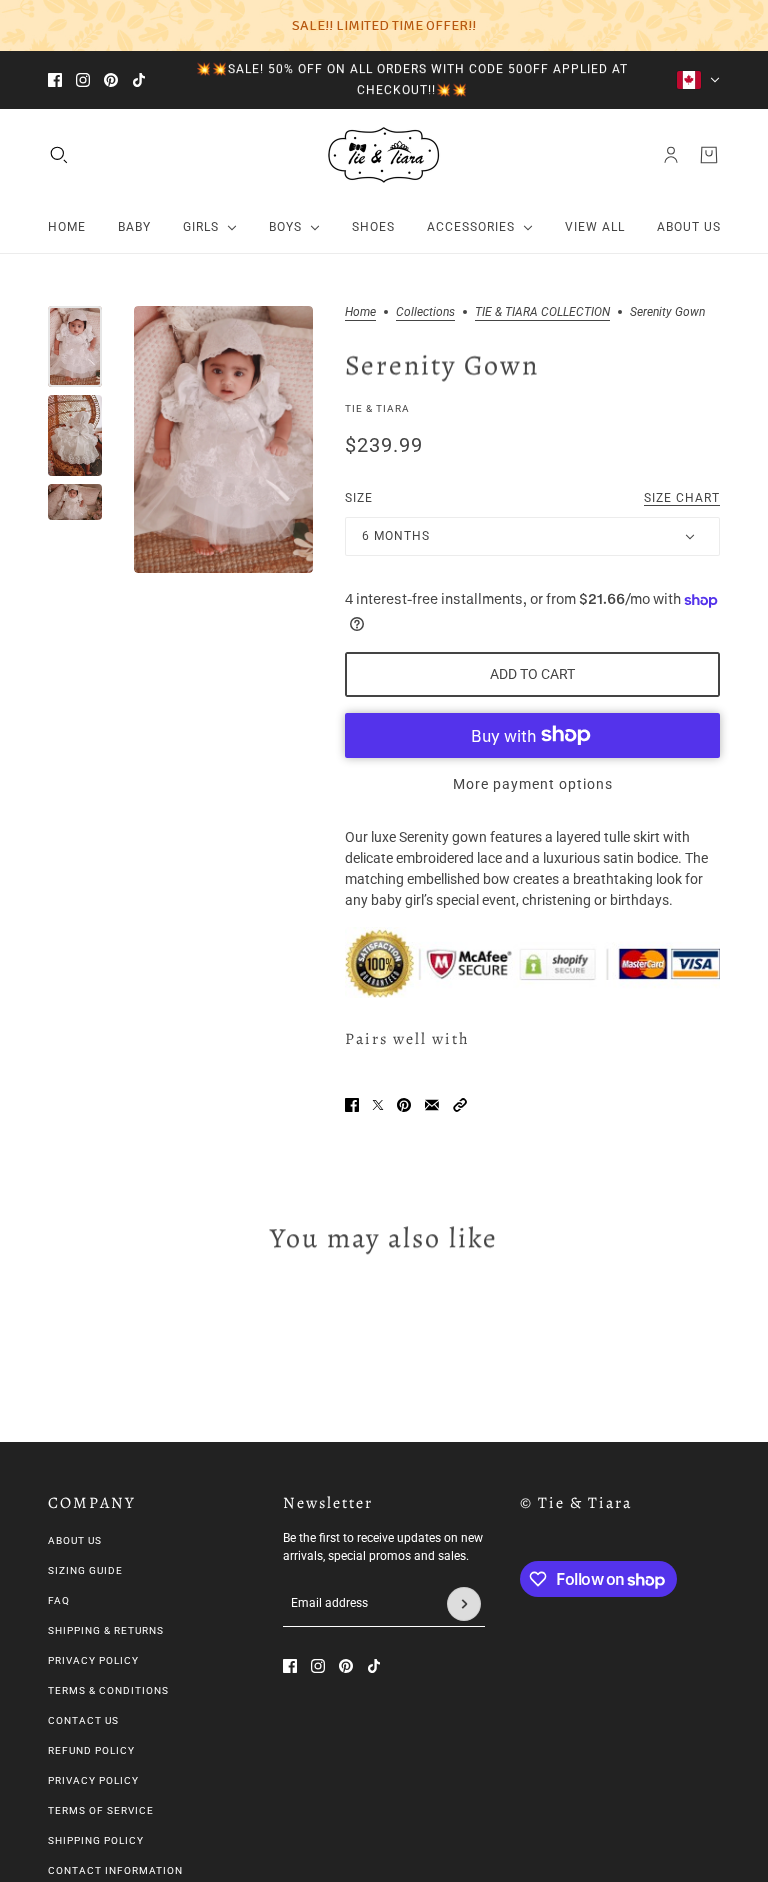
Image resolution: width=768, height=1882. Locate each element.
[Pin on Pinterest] (404, 1105)
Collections (425, 312)
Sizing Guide (85, 1570)
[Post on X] (378, 1105)
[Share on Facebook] (352, 1105)
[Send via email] (432, 1105)
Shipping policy (96, 1840)
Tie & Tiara (377, 408)
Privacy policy (93, 1780)
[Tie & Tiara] (384, 155)
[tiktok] (139, 80)
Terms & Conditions (108, 1690)
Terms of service (101, 1810)
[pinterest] (111, 80)
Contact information (115, 1870)
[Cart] (709, 155)
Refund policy (91, 1750)
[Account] (671, 155)
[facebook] (55, 80)
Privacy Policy (93, 1660)
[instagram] (83, 80)
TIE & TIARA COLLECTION (542, 312)
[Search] (59, 155)
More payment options (533, 784)
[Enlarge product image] (223, 439)
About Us (75, 1540)
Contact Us (83, 1720)
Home (360, 312)
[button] (460, 1105)
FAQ (59, 1600)
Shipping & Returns (106, 1630)
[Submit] (464, 1604)
